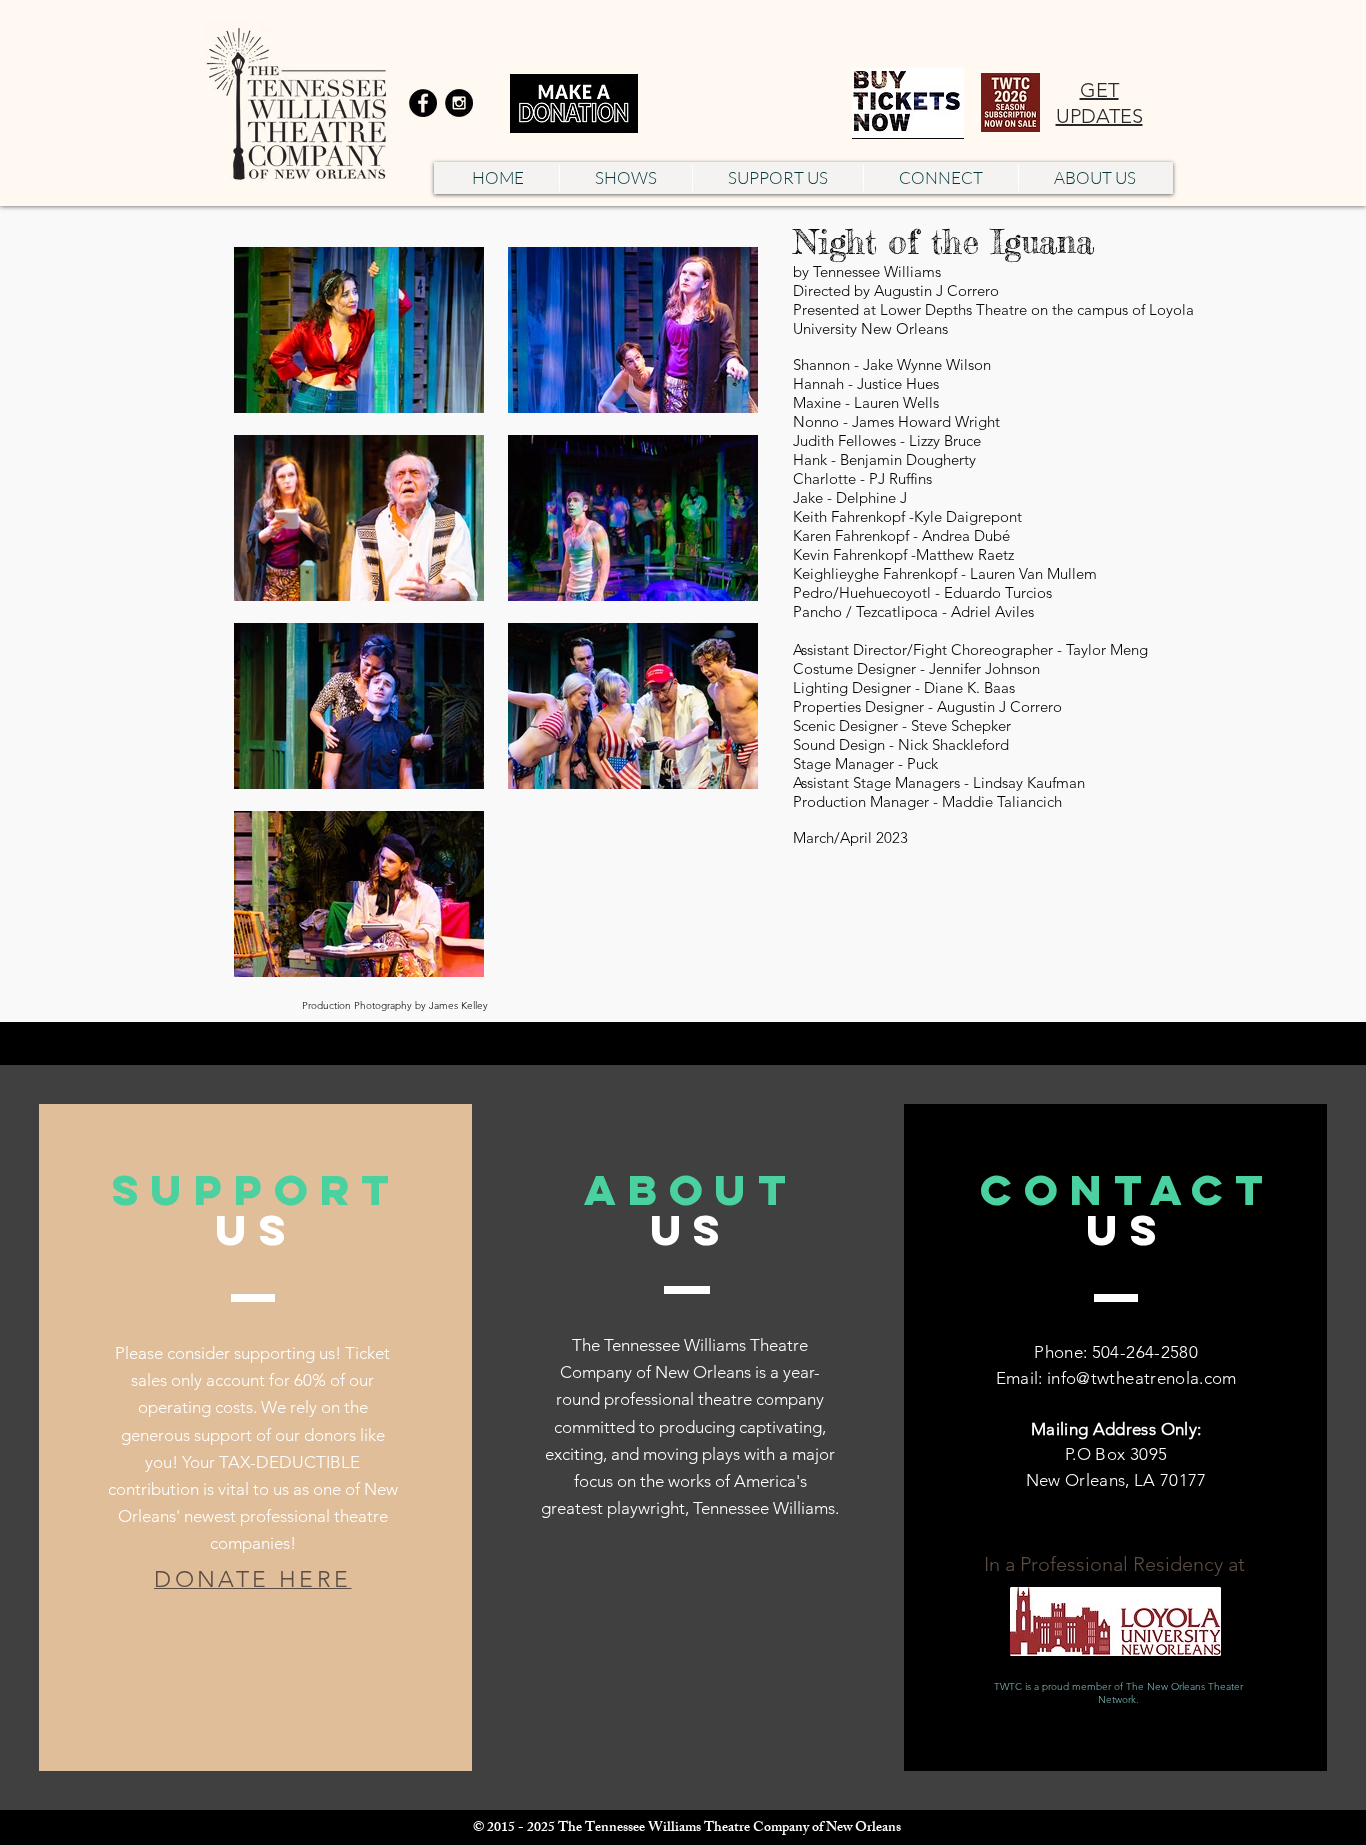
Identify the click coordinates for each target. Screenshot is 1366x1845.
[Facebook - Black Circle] (423, 103)
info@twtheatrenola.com (1141, 1378)
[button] (625, 178)
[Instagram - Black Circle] (459, 103)
